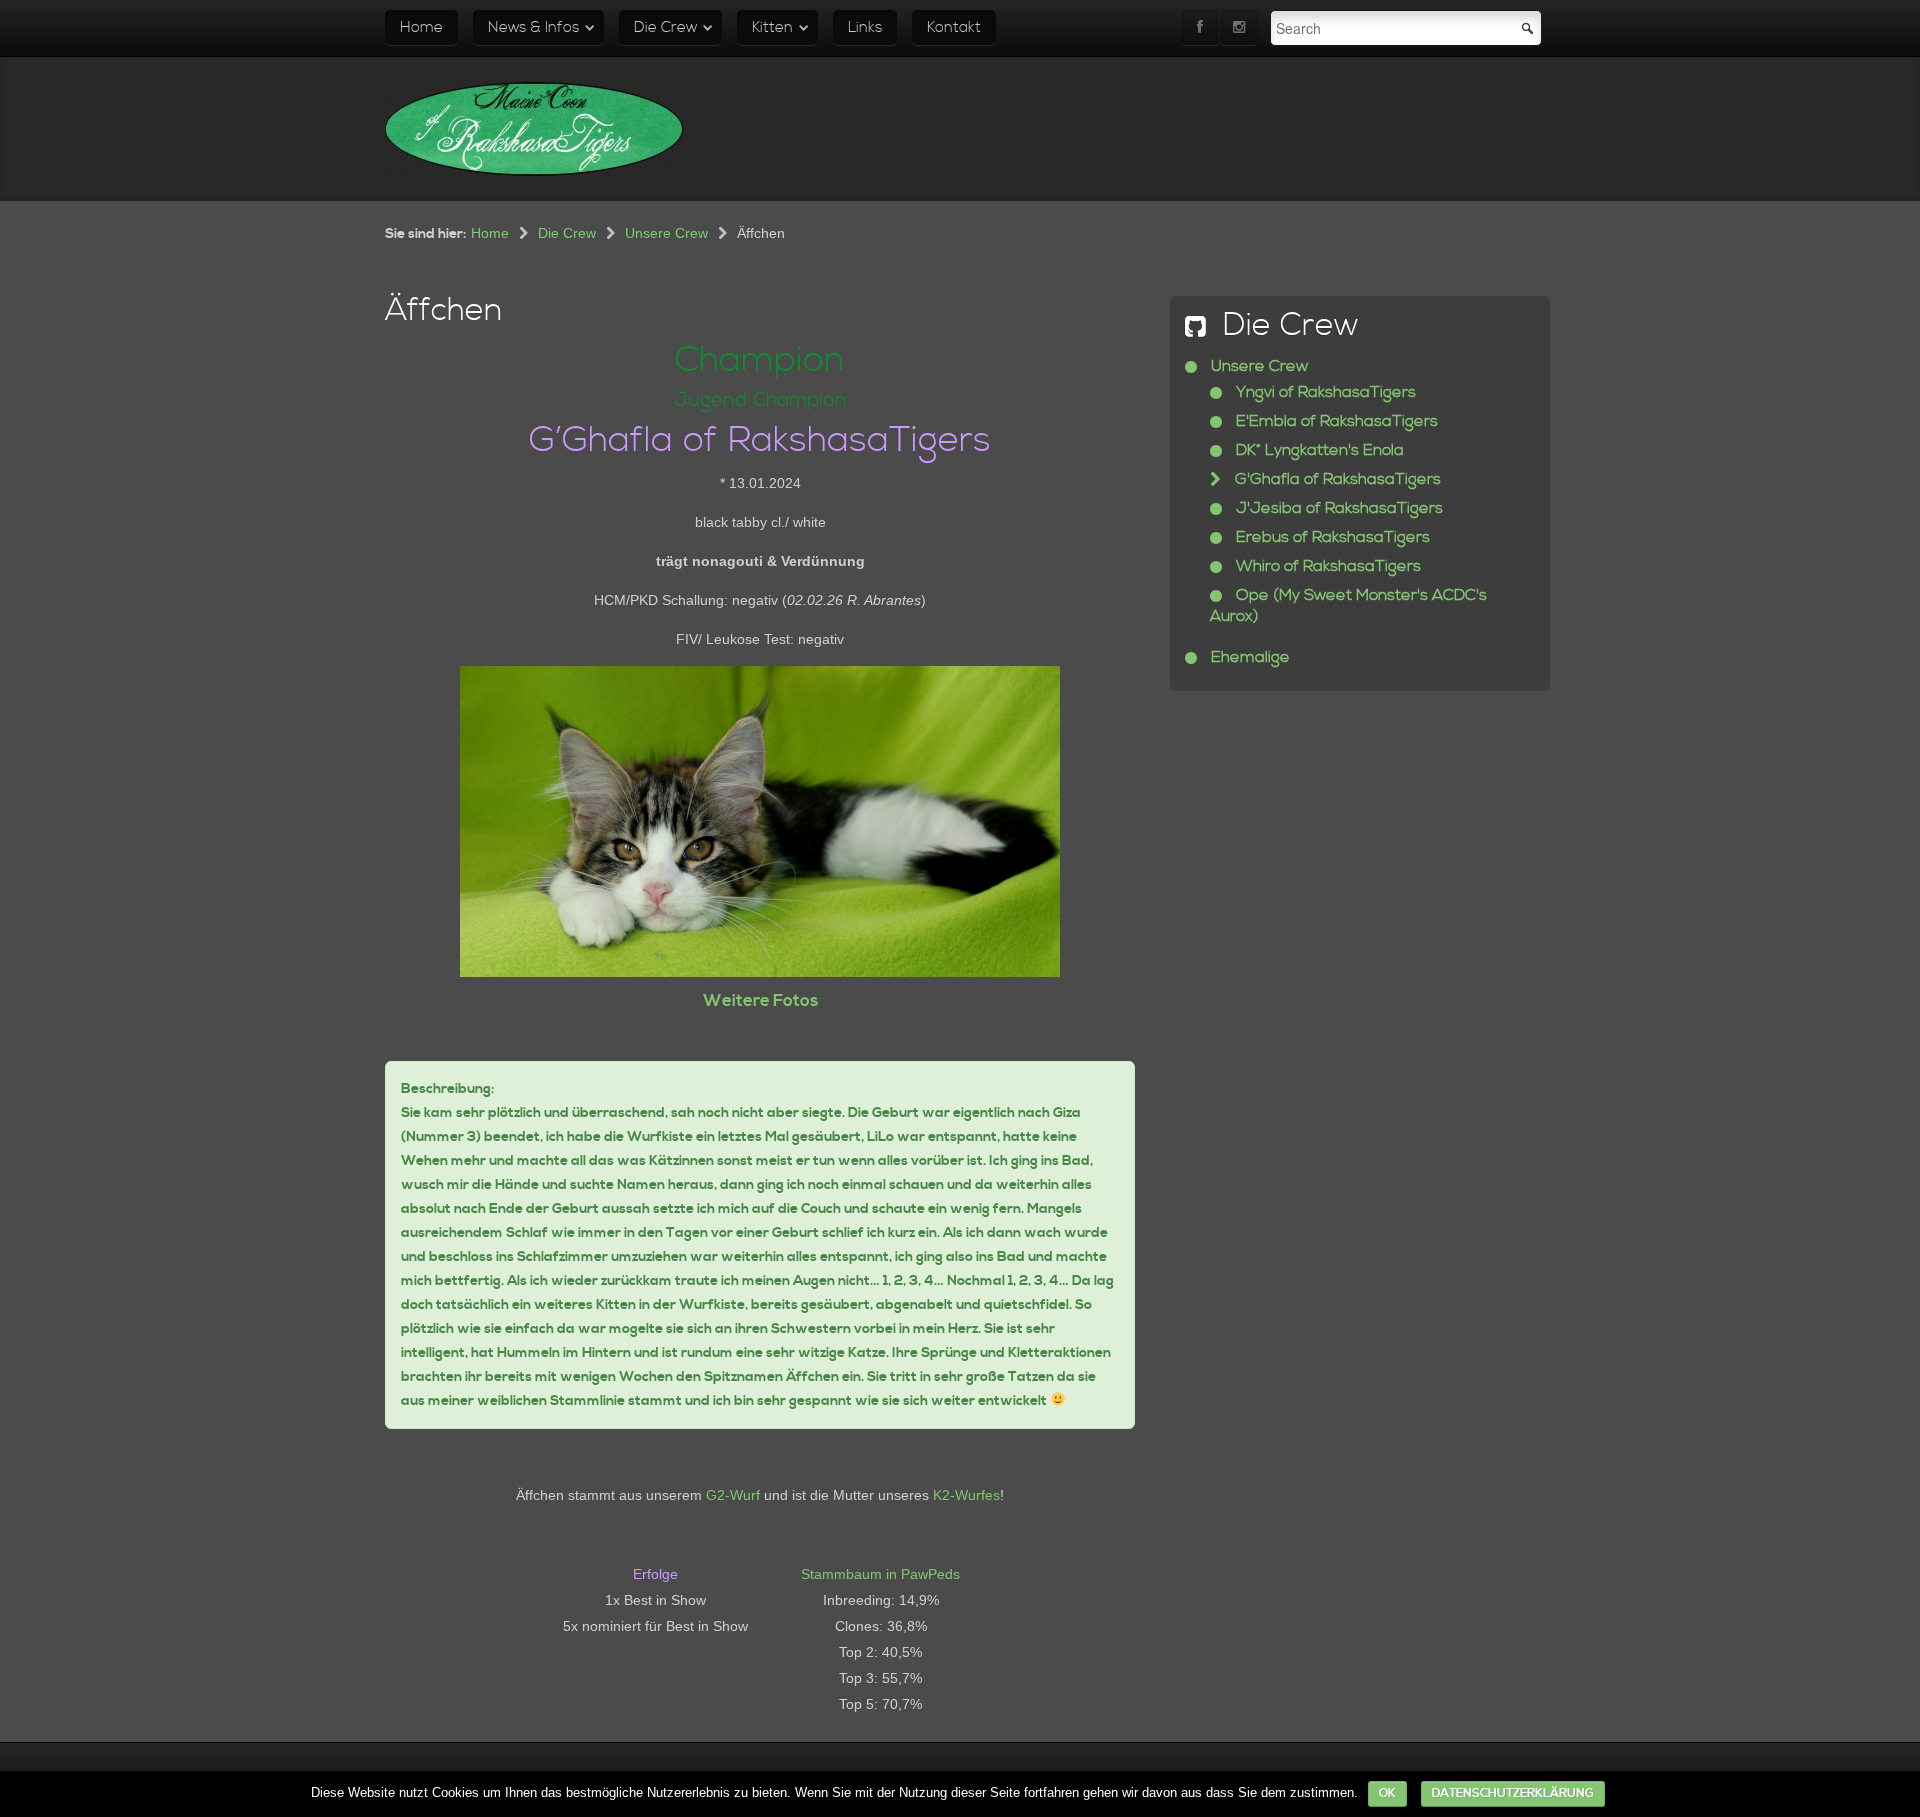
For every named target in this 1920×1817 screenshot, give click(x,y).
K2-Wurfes (966, 1495)
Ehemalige (1248, 657)
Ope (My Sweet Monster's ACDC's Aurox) (1348, 605)
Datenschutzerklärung (1513, 1793)
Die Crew (665, 27)
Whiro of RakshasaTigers (1326, 566)
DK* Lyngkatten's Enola (1318, 450)
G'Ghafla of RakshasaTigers (1336, 479)
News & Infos (533, 27)
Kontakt (954, 27)
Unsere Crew (666, 233)
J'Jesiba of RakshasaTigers (1337, 508)
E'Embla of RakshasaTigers (1335, 421)
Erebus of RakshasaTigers (1331, 537)
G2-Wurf (733, 1495)
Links (865, 27)
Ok (1387, 1793)
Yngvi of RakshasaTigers (1324, 392)
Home (421, 27)
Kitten (772, 27)
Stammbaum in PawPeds (880, 1574)
